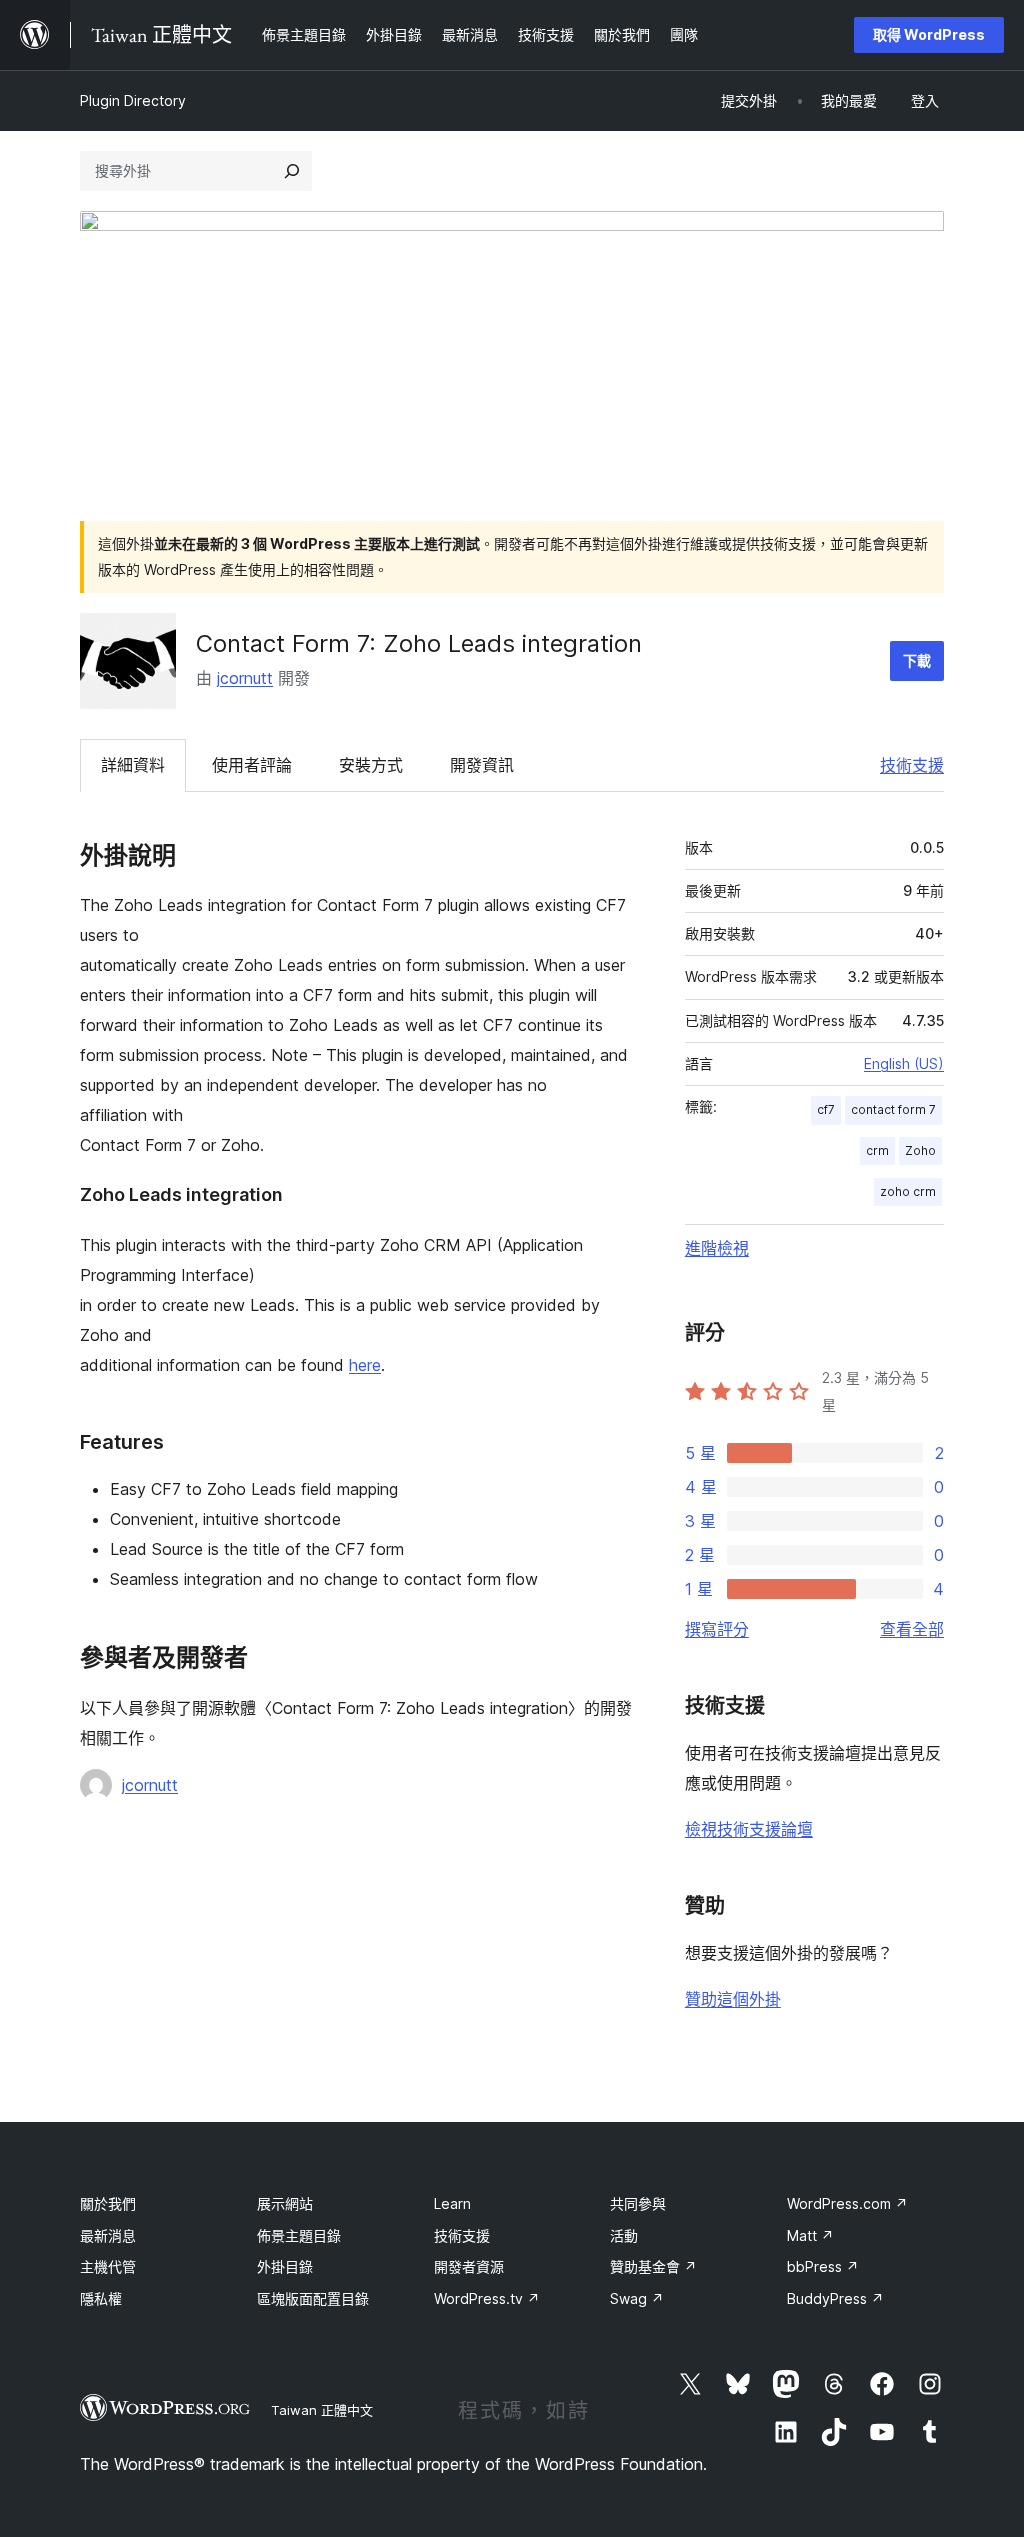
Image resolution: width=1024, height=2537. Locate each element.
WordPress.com (847, 2203)
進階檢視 (717, 1248)
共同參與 (638, 2203)
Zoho (920, 1150)
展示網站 (285, 2203)
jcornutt (245, 678)
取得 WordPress (929, 34)
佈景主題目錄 (299, 2235)
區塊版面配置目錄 (313, 2298)
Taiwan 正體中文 (322, 2410)
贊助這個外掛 (733, 1999)
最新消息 (108, 2235)
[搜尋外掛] (292, 171)
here (365, 1365)
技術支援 (912, 765)
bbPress (823, 2266)
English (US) (904, 1063)
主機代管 (108, 2266)
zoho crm (908, 1191)
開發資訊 (482, 765)
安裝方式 (371, 765)
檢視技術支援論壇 (749, 1829)
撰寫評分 (717, 1629)
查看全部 (912, 1629)
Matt (810, 2235)
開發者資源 (469, 2266)
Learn (452, 2203)
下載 (917, 660)
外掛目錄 (285, 2266)
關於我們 (108, 2203)
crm (877, 1150)
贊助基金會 (653, 2266)
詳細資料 (133, 765)
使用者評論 (252, 765)
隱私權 (101, 2298)
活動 (624, 2235)
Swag (637, 2298)
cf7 (826, 1109)
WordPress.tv (487, 2298)
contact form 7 (893, 1109)
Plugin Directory (133, 100)
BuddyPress (835, 2298)
